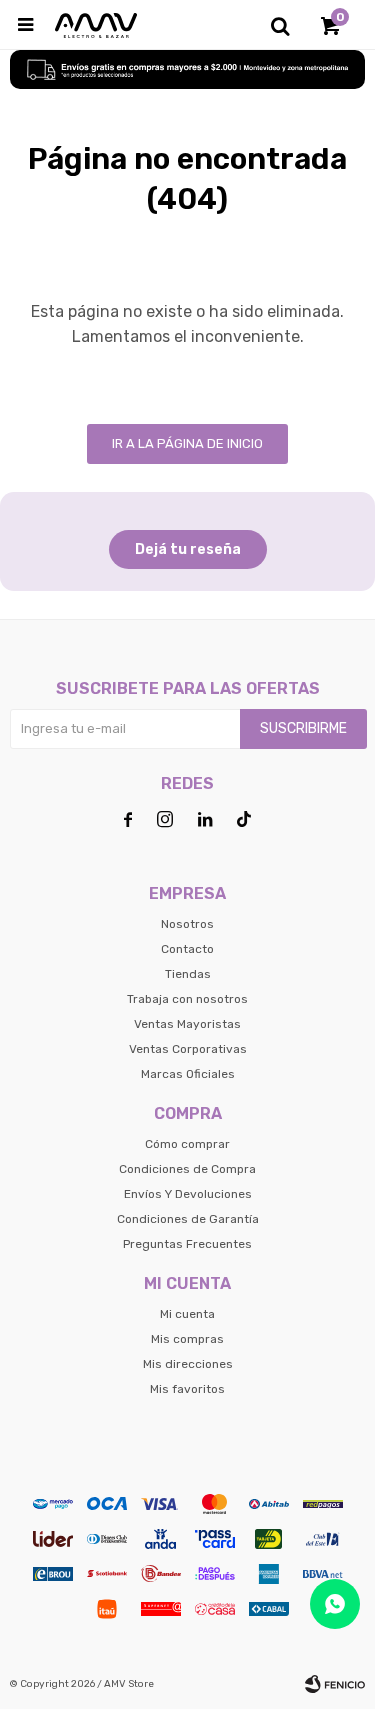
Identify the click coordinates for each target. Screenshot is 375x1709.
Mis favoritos (187, 1389)
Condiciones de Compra (187, 1169)
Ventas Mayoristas (187, 1024)
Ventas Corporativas (188, 1049)
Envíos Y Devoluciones (188, 1194)
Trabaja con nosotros (187, 999)
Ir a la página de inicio (187, 443)
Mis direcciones (188, 1364)
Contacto (187, 949)
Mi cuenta (187, 1314)
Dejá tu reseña (188, 549)
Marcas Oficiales (188, 1074)
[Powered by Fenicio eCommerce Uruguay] (335, 1684)
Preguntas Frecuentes (187, 1244)
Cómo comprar (187, 1144)
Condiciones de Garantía (188, 1219)
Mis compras (187, 1339)
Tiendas (188, 974)
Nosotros (187, 924)
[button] (280, 25)
